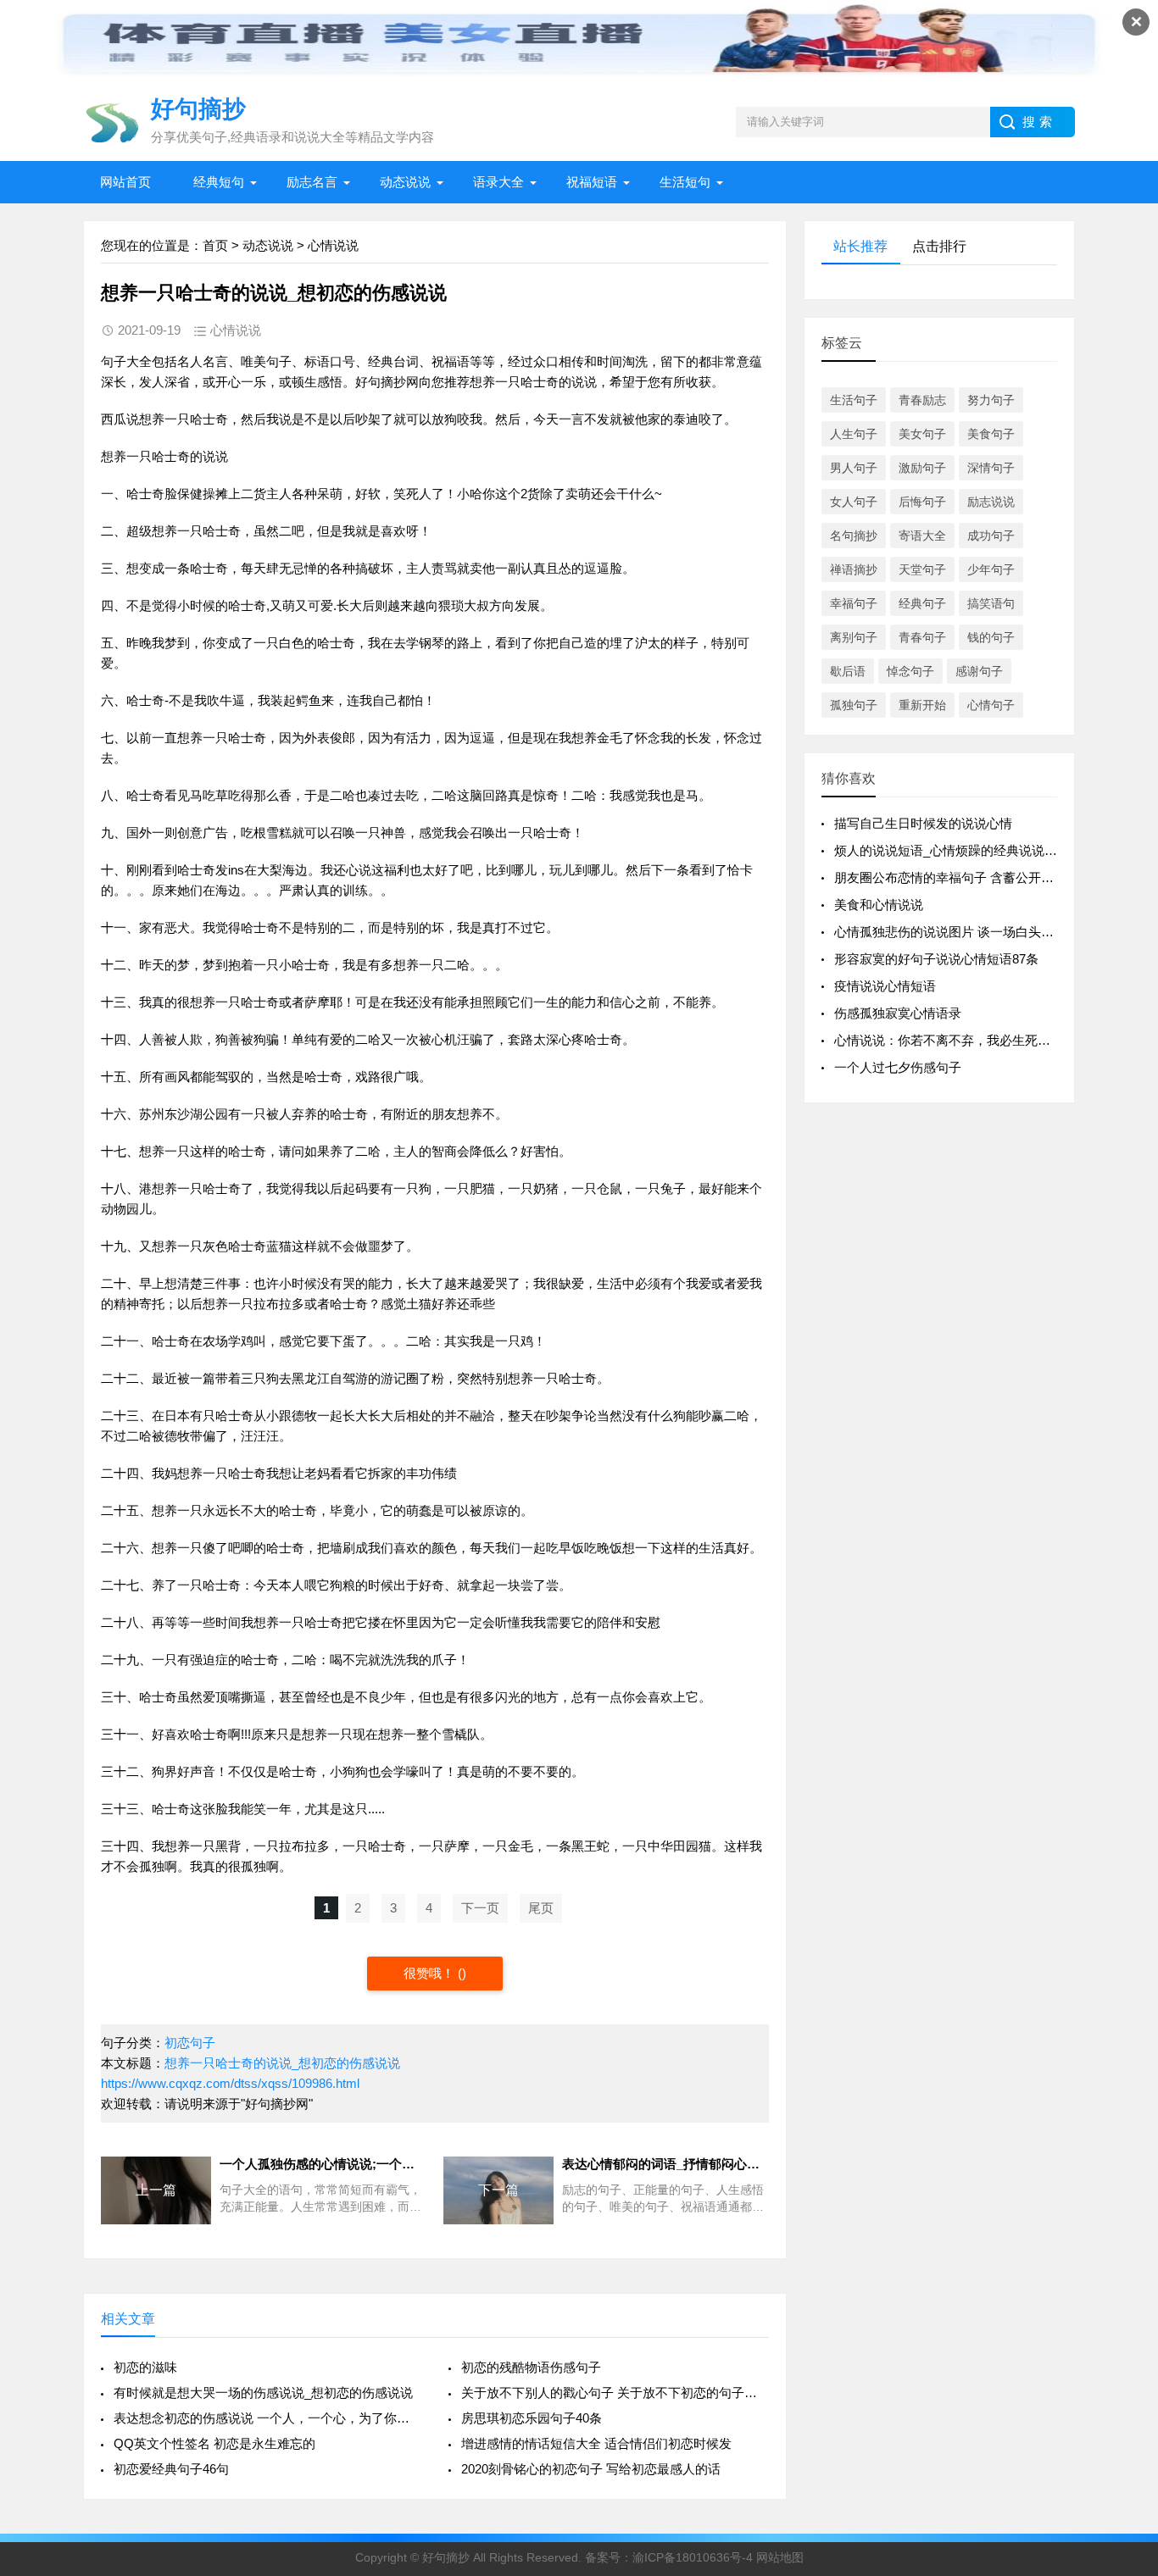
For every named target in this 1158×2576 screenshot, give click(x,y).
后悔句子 (922, 502)
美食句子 (991, 434)
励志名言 (312, 182)
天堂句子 (922, 569)
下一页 (480, 1908)
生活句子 (854, 400)
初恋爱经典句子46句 (171, 2469)
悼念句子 (910, 671)
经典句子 (922, 603)
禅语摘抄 (854, 569)
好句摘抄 (381, 382)
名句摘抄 (854, 536)
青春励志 (922, 400)
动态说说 (405, 182)
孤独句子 (854, 705)
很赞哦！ (431, 1973)
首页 (215, 245)
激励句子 (922, 468)
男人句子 (854, 468)
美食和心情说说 (879, 905)
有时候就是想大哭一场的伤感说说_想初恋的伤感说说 (263, 2393)
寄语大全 (922, 536)
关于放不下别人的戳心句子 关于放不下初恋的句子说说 (615, 2393)
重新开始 (922, 705)
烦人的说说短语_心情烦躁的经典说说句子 (952, 850)
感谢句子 (979, 671)
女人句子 (854, 502)
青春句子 (922, 637)
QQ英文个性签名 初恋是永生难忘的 (214, 2443)
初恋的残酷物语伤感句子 (531, 2367)
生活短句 (685, 182)
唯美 (253, 361)
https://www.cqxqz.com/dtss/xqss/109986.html (230, 2083)
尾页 (541, 1908)
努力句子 (991, 400)
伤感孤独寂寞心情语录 (898, 1013)
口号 (342, 361)
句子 (114, 361)
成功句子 (991, 536)
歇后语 (848, 671)
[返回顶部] (1123, 2301)
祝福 (444, 361)
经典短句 (219, 182)
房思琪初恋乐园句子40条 (532, 2418)
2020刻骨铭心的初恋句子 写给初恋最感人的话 (591, 2469)
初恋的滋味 (145, 2367)
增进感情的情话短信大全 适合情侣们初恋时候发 (596, 2443)
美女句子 (922, 434)
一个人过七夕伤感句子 (898, 1067)
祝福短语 (592, 182)
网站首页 (125, 182)
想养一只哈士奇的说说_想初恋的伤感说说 (282, 2063)
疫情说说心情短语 (885, 986)
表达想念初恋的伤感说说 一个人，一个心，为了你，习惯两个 (267, 2418)
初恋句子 (190, 2043)
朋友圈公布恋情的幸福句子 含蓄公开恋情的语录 (969, 877)
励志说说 (991, 502)
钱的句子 (991, 637)
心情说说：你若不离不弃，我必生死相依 (949, 1040)
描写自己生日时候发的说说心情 (923, 823)
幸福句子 (854, 603)
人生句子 (854, 434)
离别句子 (854, 637)
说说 (584, 382)
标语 (317, 361)
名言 (215, 361)
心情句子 (991, 705)
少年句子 (991, 569)
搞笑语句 (991, 603)
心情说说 (333, 245)
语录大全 (498, 182)
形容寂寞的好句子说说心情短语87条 (936, 959)
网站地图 (780, 2557)
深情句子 (991, 468)
